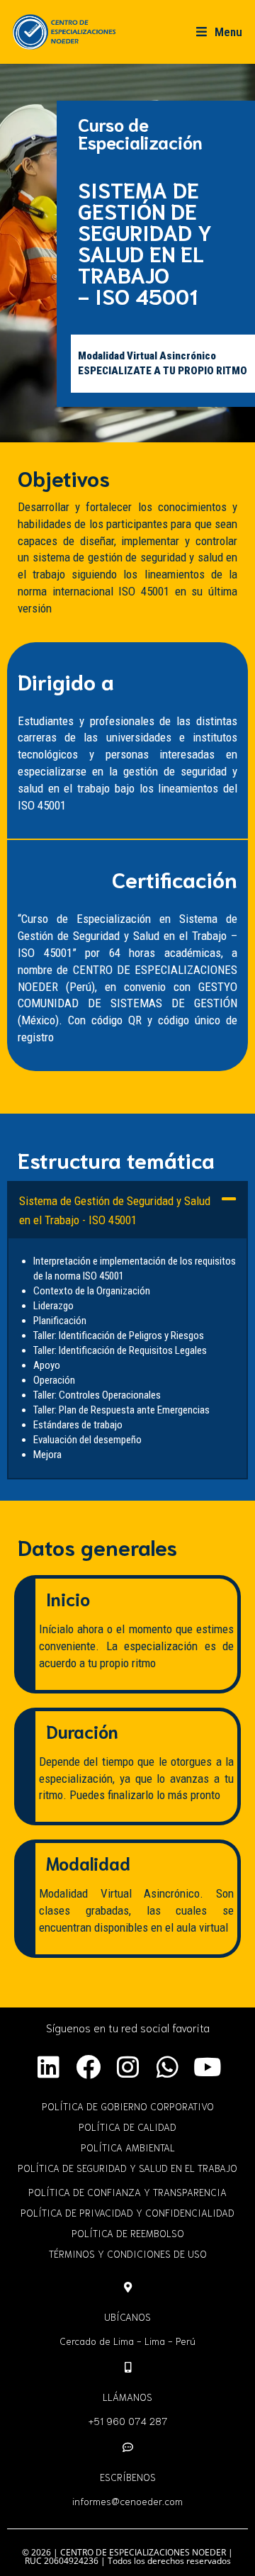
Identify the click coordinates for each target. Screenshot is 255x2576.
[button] (127, 1210)
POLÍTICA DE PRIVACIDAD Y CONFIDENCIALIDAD (127, 2212)
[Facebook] (88, 2067)
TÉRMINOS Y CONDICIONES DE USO (128, 2253)
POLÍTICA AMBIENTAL (128, 2147)
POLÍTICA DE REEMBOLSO (128, 2233)
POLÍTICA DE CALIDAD (127, 2127)
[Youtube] (207, 2067)
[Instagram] (127, 2067)
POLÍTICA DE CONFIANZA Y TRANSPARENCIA (127, 2192)
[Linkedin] (48, 2067)
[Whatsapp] (167, 2067)
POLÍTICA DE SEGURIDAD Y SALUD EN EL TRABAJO (127, 2168)
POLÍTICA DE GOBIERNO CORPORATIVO (128, 2106)
